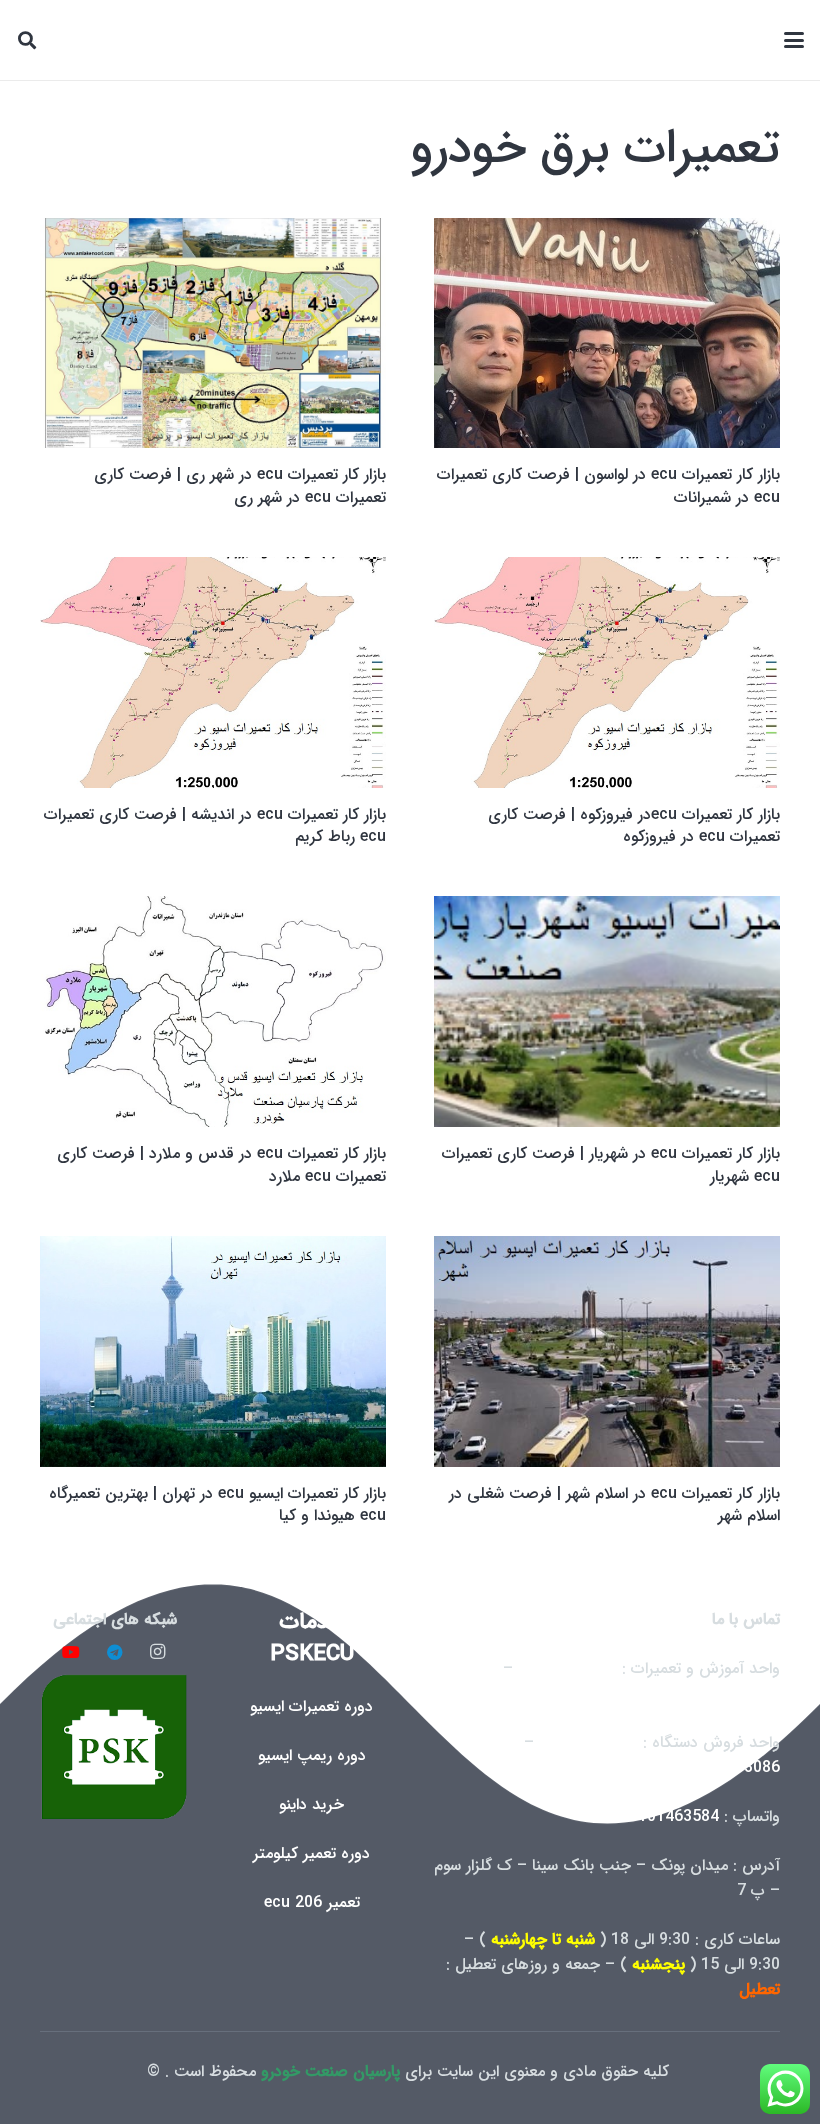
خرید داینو (311, 1804)
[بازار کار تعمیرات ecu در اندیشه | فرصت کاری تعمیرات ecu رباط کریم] (213, 672)
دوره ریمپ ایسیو (312, 1755)
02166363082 (567, 1668)
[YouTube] (71, 1652)
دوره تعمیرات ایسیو (311, 1706)
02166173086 (730, 1767)
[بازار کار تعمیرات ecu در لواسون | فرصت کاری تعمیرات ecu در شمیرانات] (607, 333)
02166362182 (730, 1693)
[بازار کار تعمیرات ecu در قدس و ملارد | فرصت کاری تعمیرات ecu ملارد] (213, 1011)
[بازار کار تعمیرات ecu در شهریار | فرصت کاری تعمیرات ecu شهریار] (607, 1011)
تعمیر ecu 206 (312, 1902)
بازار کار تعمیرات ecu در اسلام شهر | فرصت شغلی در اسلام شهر (614, 1504)
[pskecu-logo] (114, 1746)
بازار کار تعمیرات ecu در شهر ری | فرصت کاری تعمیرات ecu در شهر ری (240, 485)
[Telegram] (115, 1652)
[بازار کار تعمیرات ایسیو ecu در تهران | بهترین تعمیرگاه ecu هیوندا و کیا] (213, 1351)
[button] (794, 40)
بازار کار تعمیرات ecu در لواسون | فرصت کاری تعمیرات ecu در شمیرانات (608, 485)
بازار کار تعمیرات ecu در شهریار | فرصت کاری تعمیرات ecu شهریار (611, 1164)
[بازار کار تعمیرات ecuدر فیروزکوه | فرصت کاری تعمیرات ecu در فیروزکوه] (607, 672)
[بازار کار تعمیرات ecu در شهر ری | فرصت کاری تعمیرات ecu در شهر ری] (213, 333)
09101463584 (669, 1816)
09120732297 (588, 1742)
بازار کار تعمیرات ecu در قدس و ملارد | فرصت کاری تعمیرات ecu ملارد (221, 1164)
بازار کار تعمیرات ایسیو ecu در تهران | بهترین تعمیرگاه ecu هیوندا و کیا (217, 1504)
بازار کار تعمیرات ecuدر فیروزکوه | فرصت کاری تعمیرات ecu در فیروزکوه (634, 825)
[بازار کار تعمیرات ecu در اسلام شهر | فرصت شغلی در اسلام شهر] (607, 1351)
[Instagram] (158, 1652)
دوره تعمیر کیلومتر (311, 1853)
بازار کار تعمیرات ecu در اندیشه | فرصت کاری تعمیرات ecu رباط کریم (215, 825)
